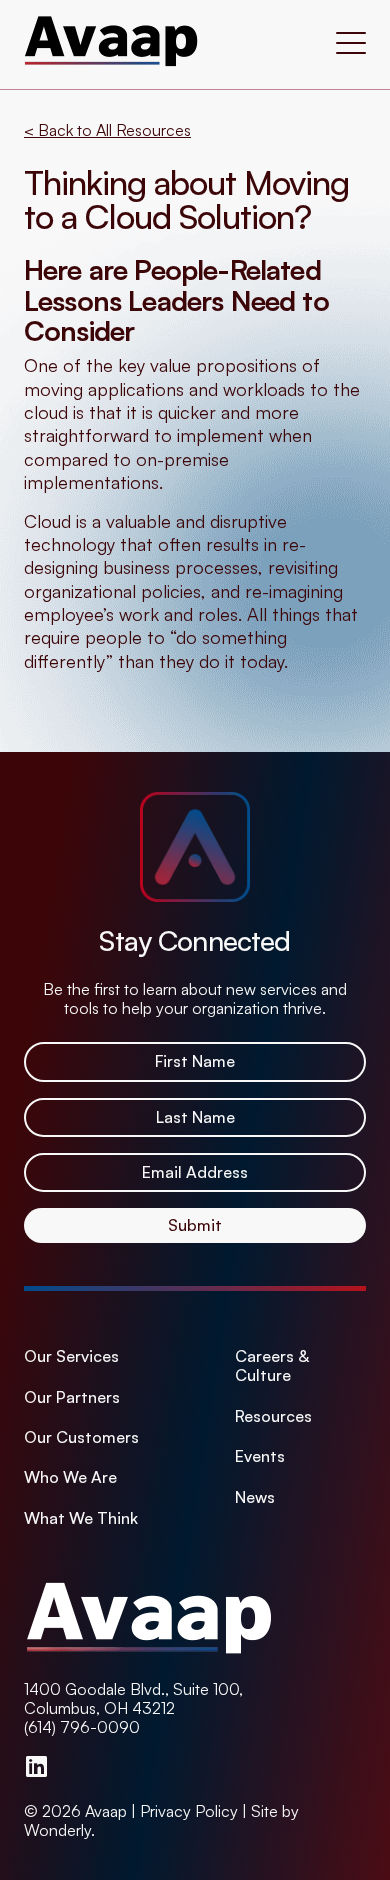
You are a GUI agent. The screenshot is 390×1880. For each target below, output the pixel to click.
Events (260, 1456)
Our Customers (81, 1437)
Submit (195, 1225)
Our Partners (72, 1397)
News (255, 1497)
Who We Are (70, 1477)
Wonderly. (59, 1830)
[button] (351, 45)
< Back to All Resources (107, 130)
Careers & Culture (272, 1366)
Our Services (71, 1356)
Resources (273, 1416)
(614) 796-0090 (82, 1727)
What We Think (81, 1518)
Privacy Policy (189, 1811)
